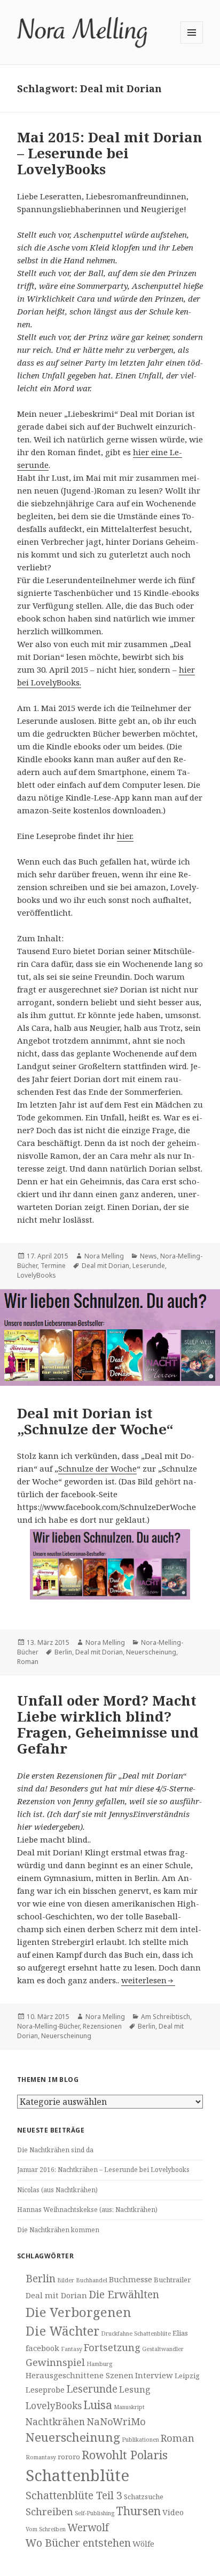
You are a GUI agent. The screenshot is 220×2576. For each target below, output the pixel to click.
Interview (154, 2375)
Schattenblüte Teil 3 (74, 2495)
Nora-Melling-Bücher (48, 2026)
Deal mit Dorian (105, 1266)
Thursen (138, 2511)
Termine (53, 1266)
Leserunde (149, 1266)
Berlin (63, 1652)
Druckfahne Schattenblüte (136, 2333)
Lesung (135, 2389)
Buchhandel (92, 2280)
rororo (69, 2457)
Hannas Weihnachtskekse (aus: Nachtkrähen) (87, 2210)
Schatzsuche (144, 2497)
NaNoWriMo (116, 2421)
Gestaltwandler (163, 2349)
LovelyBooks (37, 1275)
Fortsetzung (112, 2347)
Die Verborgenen (78, 2312)
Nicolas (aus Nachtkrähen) (57, 2190)
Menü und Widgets (192, 43)
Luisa (98, 2405)
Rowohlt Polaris (125, 2455)
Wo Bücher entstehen (78, 2543)
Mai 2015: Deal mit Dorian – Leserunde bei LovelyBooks (110, 153)
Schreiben (49, 2511)
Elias (180, 2333)
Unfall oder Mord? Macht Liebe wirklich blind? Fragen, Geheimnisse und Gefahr (108, 1724)
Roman (28, 1662)
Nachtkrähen (55, 2421)
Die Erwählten (124, 2294)
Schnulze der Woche (97, 1468)
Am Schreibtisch (166, 2017)
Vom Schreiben (46, 2529)
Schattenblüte (77, 2475)
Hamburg (99, 2364)
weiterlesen (148, 1980)
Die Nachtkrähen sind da (55, 2150)
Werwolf (88, 2527)
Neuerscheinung (151, 1652)
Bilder (66, 2280)
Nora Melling (104, 1256)
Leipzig (187, 2376)
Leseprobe (45, 2389)
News (148, 1256)
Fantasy (72, 2349)
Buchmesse (131, 2279)
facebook (42, 2348)
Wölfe (143, 2543)
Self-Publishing (95, 2513)
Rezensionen (102, 2026)
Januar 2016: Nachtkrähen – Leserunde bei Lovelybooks (103, 2170)
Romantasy (41, 2457)
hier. (125, 836)
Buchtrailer (172, 2280)
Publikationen (140, 2440)
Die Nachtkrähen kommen (58, 2230)
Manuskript (129, 2407)
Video (173, 2512)
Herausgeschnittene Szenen (80, 2375)
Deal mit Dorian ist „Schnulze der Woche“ (95, 1421)
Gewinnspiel (55, 2362)
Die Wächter (62, 2331)
